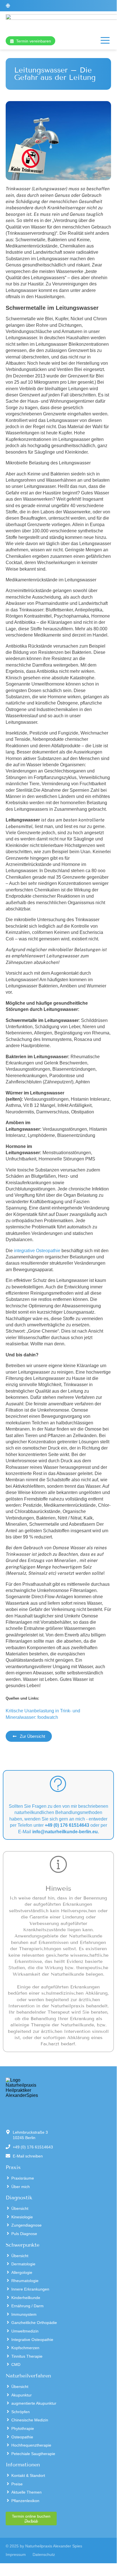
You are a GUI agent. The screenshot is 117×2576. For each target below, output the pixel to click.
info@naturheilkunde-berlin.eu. (66, 1832)
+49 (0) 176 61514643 (67, 1825)
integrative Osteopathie (37, 1251)
